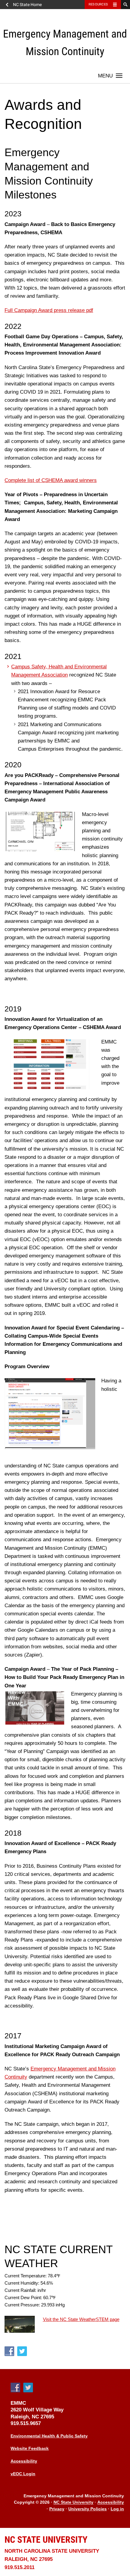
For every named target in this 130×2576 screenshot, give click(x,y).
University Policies (88, 2509)
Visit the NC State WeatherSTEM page (81, 2319)
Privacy (57, 2509)
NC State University (73, 2503)
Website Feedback (30, 2448)
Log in (117, 2509)
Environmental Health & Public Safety (49, 2436)
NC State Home (27, 5)
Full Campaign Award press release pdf (49, 310)
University (46, 2540)
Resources (98, 4)
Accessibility (24, 2461)
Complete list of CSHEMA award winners (51, 480)
